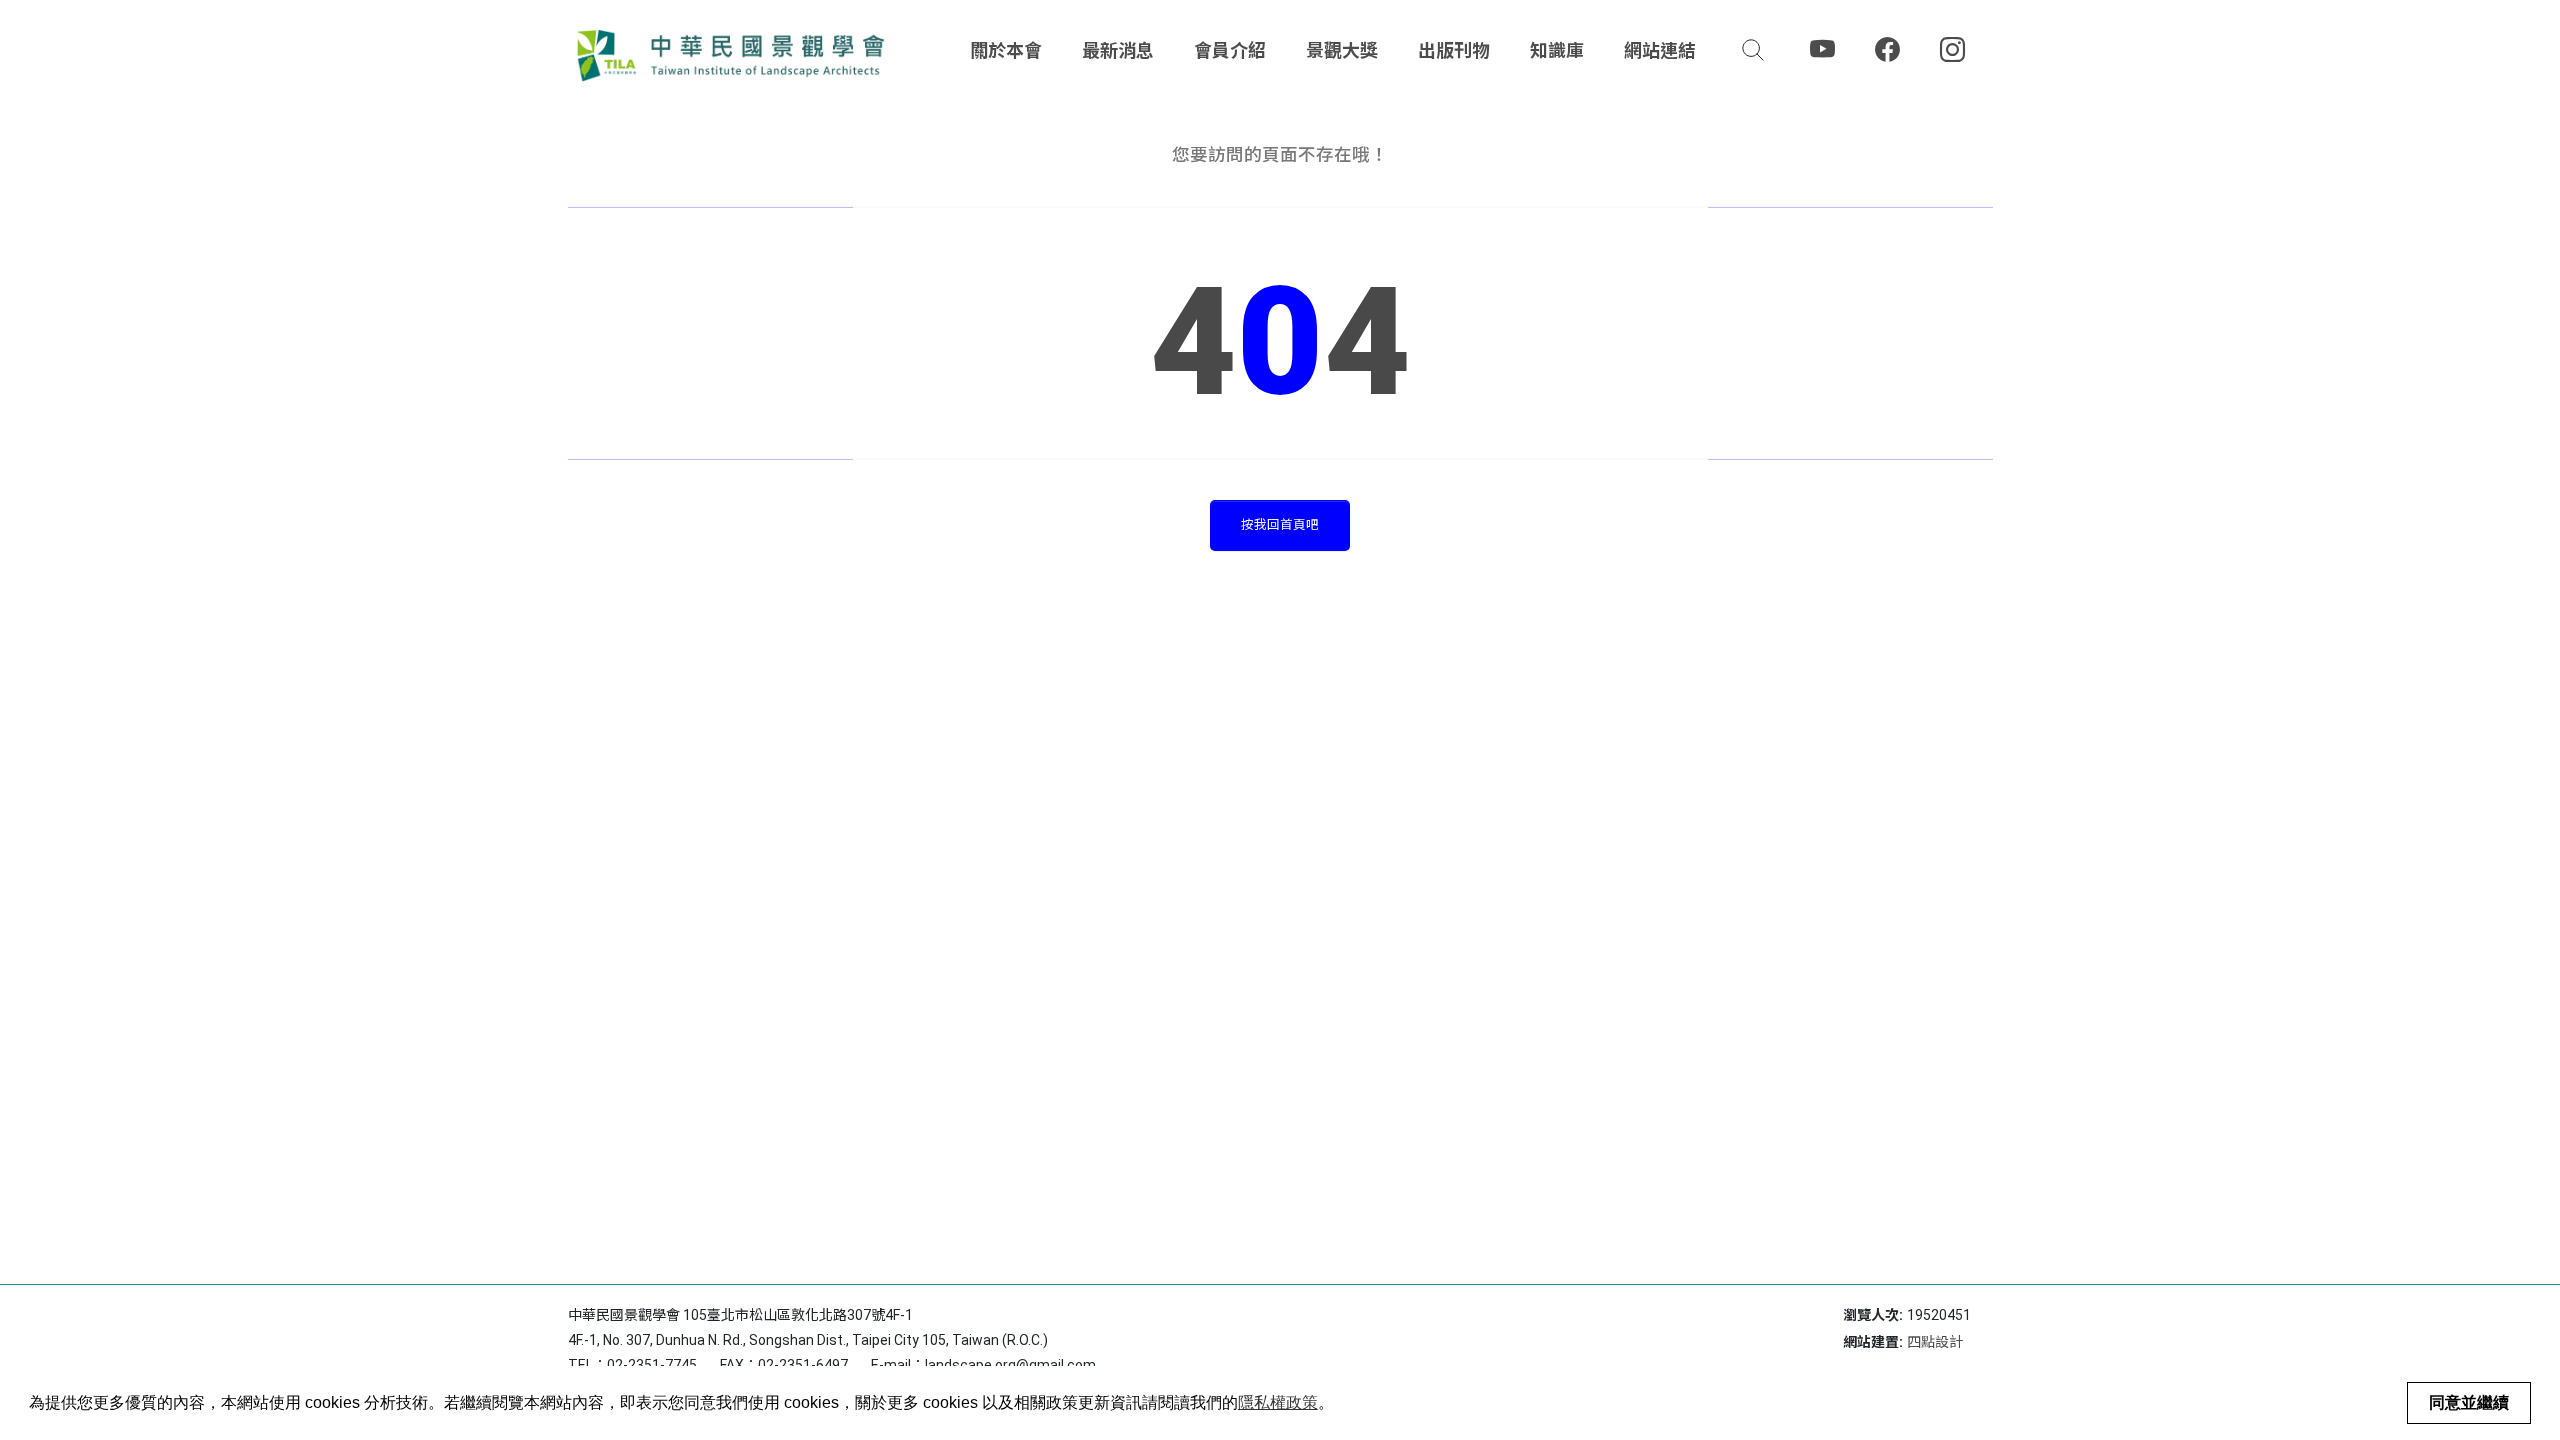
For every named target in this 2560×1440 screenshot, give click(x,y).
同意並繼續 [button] (2469, 1402)
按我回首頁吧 (1280, 524)
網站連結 (1660, 50)
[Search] (1753, 50)
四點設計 (1935, 1342)
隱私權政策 (1278, 1402)
